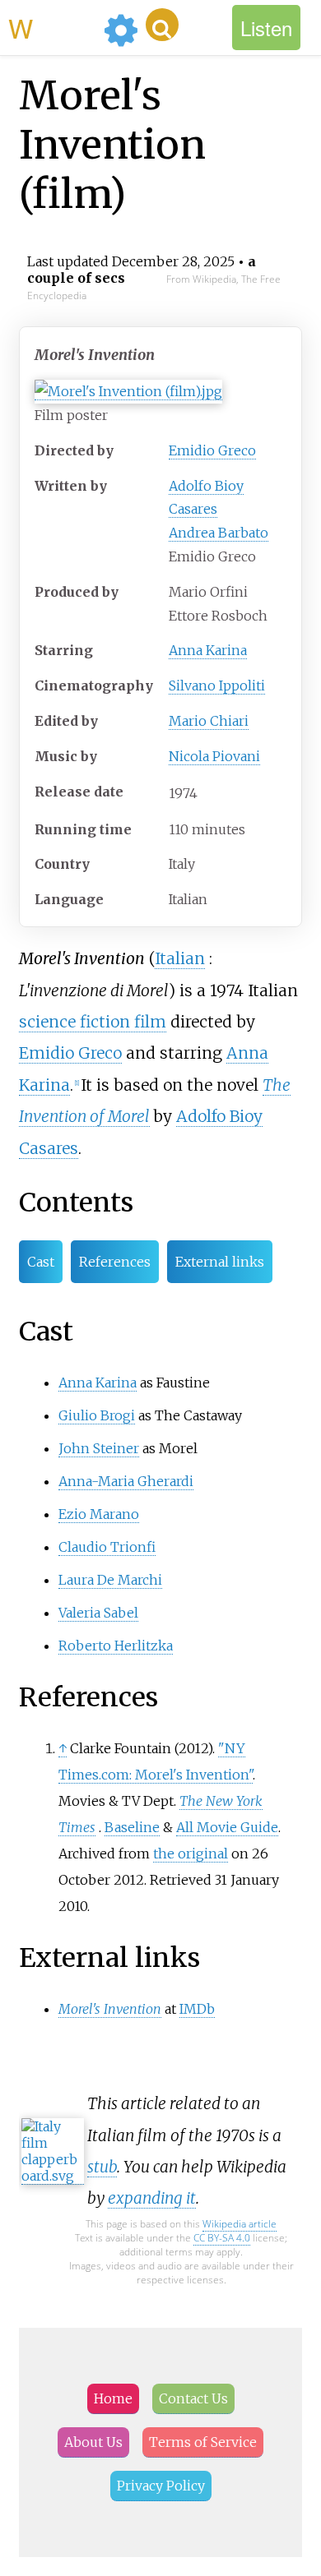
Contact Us (193, 2398)
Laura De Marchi (110, 1580)
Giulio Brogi (97, 1415)
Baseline (132, 1827)
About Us (93, 2442)
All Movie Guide (227, 1827)
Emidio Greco (212, 450)
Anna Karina (208, 650)
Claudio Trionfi (107, 1547)
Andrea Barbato (219, 533)
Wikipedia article (240, 2224)
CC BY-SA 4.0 (222, 2238)
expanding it (152, 2198)
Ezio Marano (99, 1514)
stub (102, 2167)
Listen (266, 28)
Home (113, 2398)
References (115, 1262)
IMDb (197, 2009)
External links (220, 1262)
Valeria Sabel (98, 1613)
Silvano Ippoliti (217, 686)
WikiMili (53, 27)
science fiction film (93, 1022)
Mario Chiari (209, 721)
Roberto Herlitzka (116, 1646)
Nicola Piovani (214, 756)
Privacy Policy (161, 2486)
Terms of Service (203, 2442)
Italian (180, 958)
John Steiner (99, 1448)
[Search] (162, 25)
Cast (41, 1262)
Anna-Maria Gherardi (126, 1481)
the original (191, 1854)
